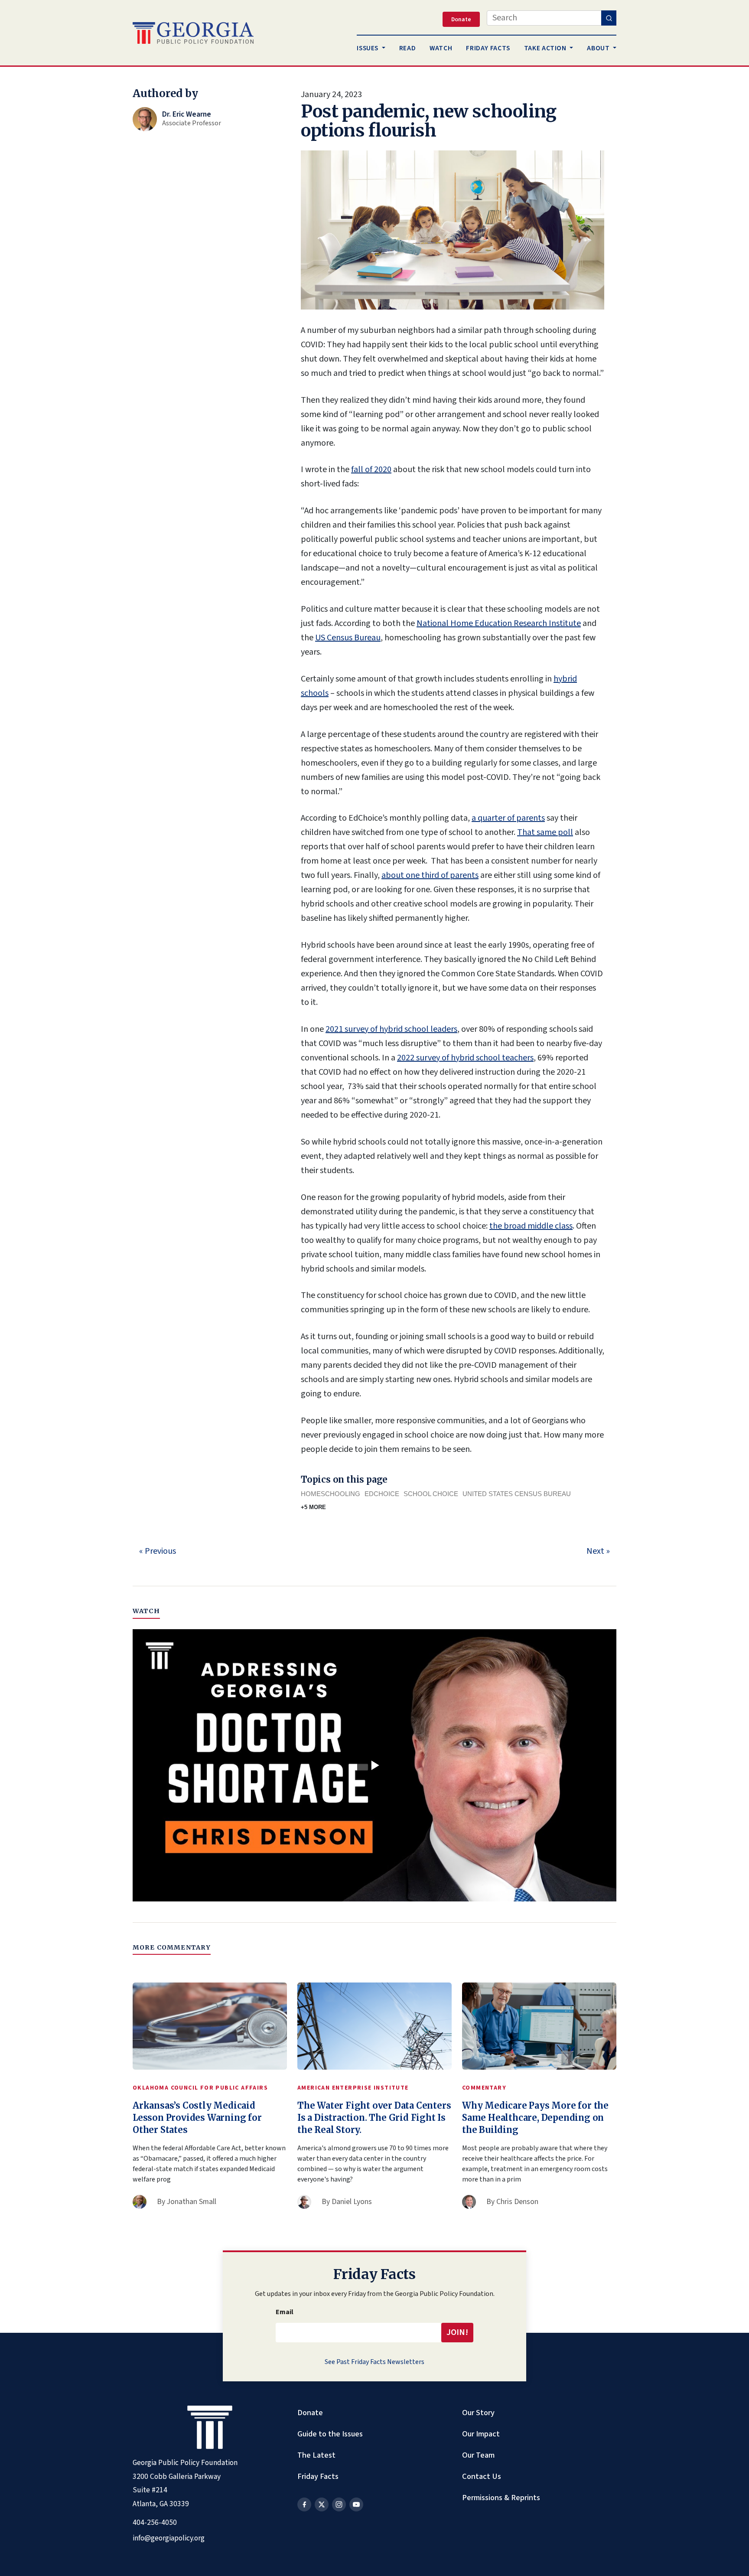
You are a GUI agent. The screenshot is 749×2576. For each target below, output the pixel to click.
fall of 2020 (371, 470)
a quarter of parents (508, 818)
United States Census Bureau (517, 1494)
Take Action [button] (546, 48)
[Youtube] (356, 2504)
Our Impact (481, 2434)
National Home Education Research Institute (499, 623)
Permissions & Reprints (501, 2498)
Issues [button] (368, 48)
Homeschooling (331, 1494)
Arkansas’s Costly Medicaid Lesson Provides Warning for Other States (197, 2118)
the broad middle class (531, 1226)
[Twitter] (322, 2504)
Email (285, 2312)
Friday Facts (318, 2476)
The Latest (316, 2455)
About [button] (599, 48)
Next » (598, 1551)
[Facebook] (304, 2504)
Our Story (478, 2413)
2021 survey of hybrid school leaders (391, 1029)
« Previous (158, 1551)
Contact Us (482, 2476)
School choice (431, 1494)
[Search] (609, 18)
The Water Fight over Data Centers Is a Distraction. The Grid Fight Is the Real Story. (374, 2118)
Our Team (478, 2455)
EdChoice (382, 1494)
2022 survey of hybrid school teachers (465, 1058)
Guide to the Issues (330, 2434)
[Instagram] (339, 2504)
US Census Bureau (348, 638)
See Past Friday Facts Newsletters (374, 2362)
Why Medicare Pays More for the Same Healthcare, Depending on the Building (535, 2118)
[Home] (193, 33)
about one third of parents (430, 875)
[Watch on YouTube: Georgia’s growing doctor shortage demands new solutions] (374, 1765)
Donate (310, 2413)
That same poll (545, 832)
